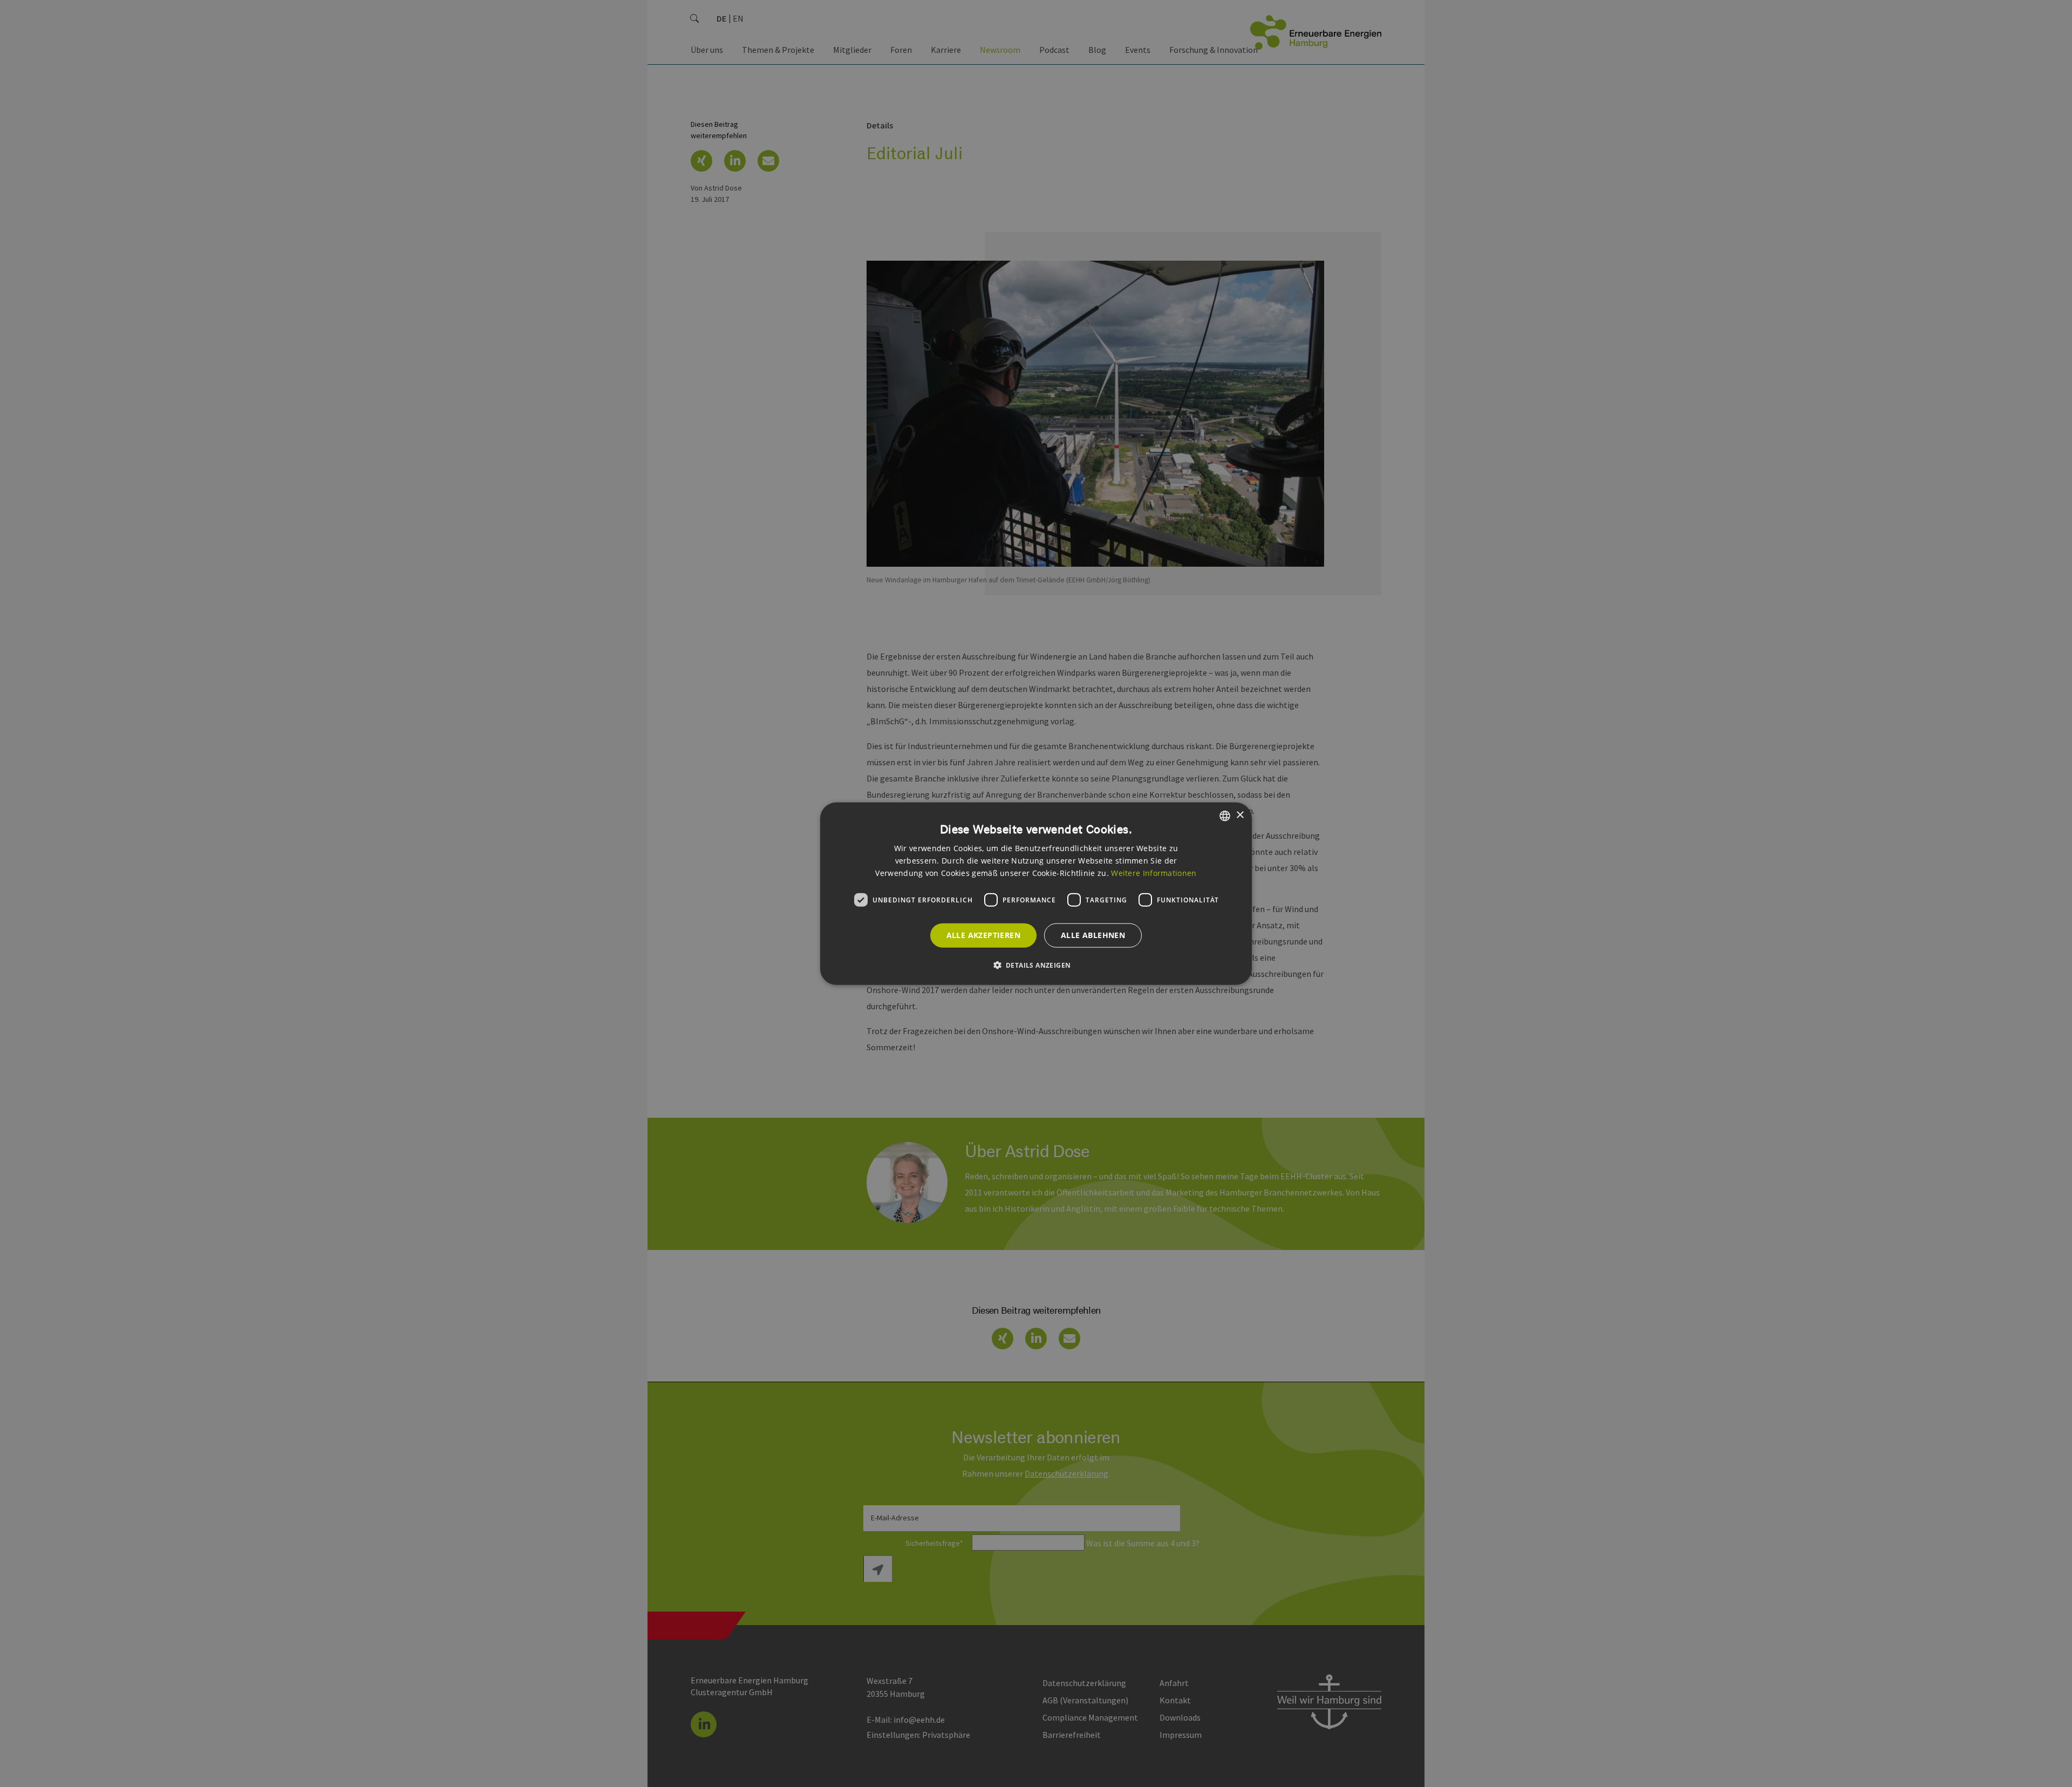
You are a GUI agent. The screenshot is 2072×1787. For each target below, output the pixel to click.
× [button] (1240, 815)
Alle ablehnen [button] (1093, 935)
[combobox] (1225, 816)
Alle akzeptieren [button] (983, 935)
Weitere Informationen (1154, 873)
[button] (1036, 965)
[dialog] (1036, 894)
